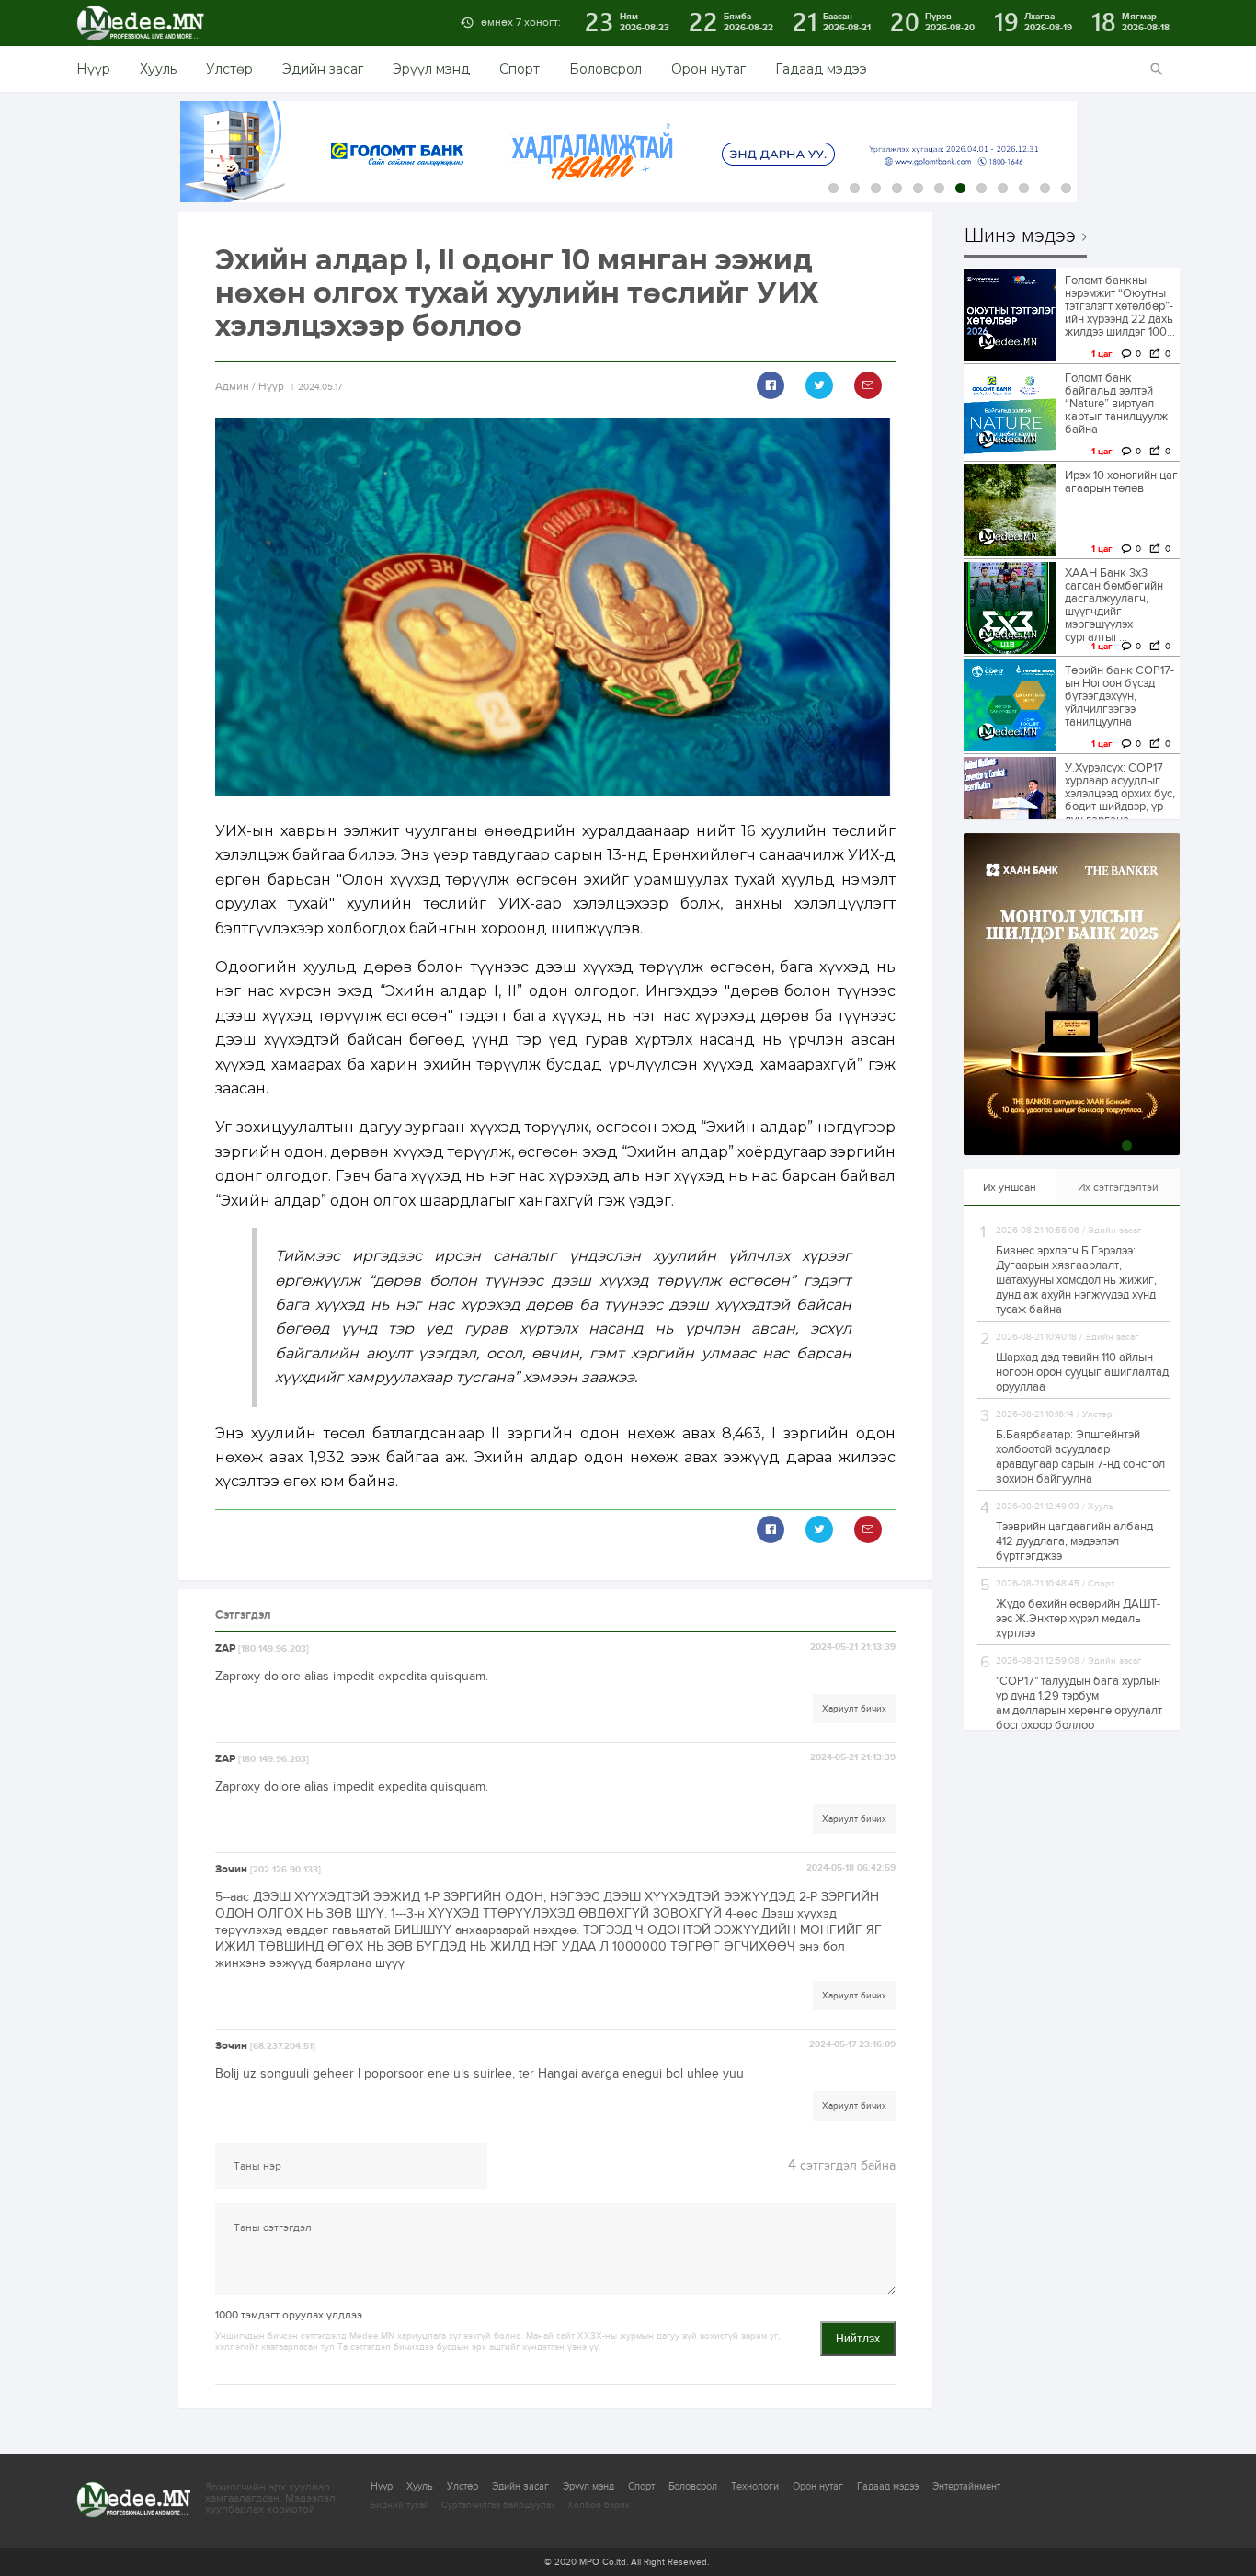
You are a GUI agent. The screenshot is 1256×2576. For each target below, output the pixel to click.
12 (1066, 188)
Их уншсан (1010, 1187)
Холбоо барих (599, 2505)
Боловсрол (605, 69)
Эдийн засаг (323, 69)
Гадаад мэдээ (821, 69)
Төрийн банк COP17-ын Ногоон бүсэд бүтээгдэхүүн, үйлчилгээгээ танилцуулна (1119, 696)
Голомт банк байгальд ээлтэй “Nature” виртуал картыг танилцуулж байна (1116, 404)
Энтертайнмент (966, 2486)
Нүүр (93, 69)
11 (1045, 188)
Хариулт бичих (854, 1709)
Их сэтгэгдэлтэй (1118, 1187)
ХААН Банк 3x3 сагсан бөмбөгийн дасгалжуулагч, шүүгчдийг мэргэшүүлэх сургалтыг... (1114, 605)
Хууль (158, 69)
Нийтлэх (858, 2339)
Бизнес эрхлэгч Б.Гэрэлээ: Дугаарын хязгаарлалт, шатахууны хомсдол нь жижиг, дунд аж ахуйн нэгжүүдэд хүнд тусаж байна (1076, 1280)
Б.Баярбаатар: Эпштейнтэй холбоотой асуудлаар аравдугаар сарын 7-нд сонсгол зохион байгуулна (1080, 1457)
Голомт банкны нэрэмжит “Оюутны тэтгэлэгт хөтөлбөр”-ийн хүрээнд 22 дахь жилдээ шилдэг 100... (1120, 306)
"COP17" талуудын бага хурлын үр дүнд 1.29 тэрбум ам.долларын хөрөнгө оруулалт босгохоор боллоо (1079, 1703)
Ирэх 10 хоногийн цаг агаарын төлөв (1121, 482)
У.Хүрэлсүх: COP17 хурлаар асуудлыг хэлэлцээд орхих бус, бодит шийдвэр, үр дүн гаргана (1120, 794)
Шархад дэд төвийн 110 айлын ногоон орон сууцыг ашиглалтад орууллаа (1082, 1372)
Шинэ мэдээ (1020, 236)
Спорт (520, 69)
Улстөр (229, 69)
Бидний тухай (400, 2505)
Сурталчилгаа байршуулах (498, 2505)
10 (1024, 188)
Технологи (755, 2486)
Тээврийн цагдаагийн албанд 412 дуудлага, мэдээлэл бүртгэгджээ (1074, 1541)
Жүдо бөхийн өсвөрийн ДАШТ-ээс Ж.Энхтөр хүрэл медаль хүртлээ (1078, 1619)
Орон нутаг (708, 69)
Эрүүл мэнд (431, 69)
